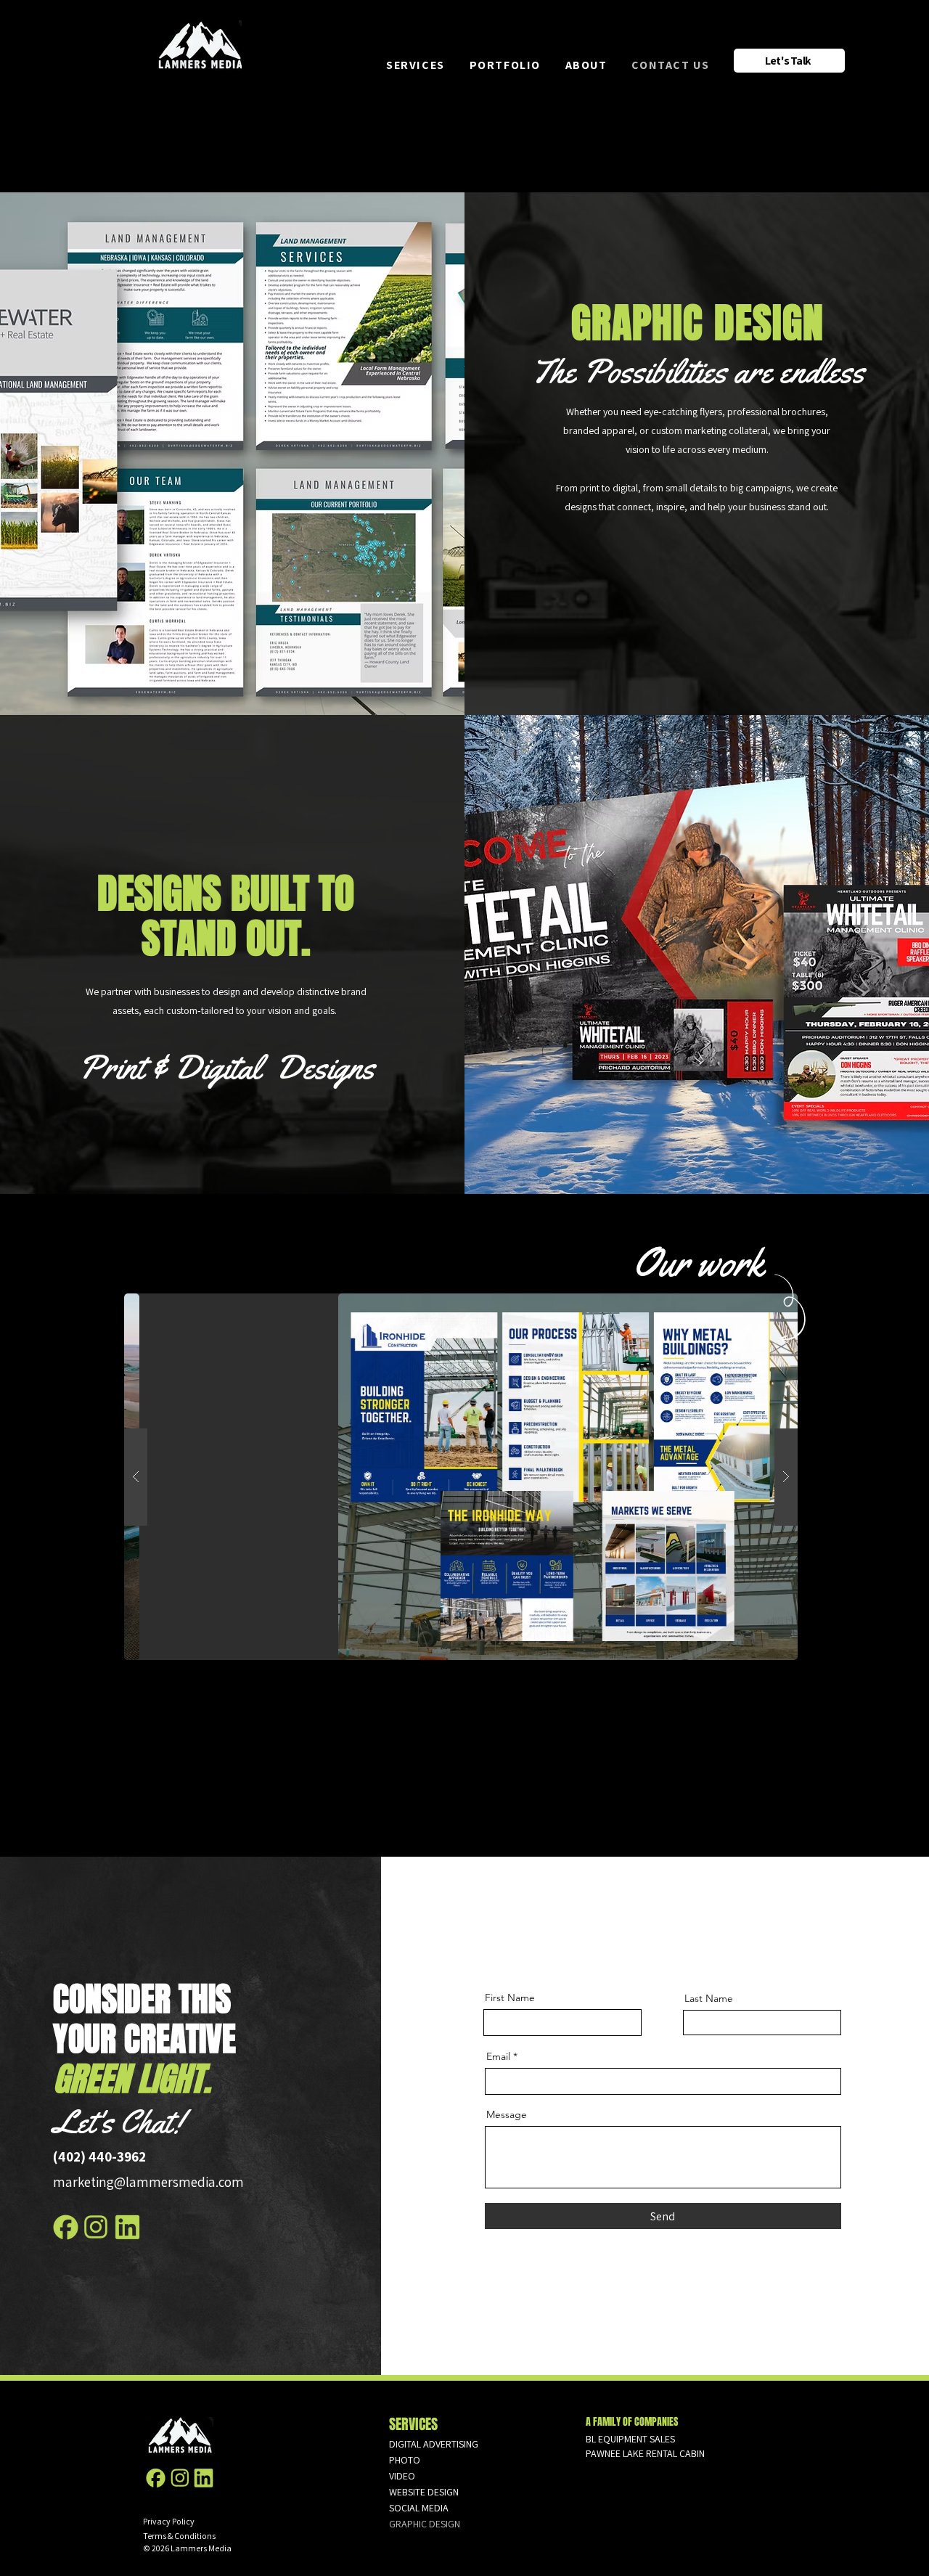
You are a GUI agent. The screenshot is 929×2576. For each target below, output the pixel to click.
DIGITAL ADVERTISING (434, 2444)
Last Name (709, 1998)
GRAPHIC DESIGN (425, 2524)
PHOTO (405, 2460)
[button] (428, 65)
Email (498, 2056)
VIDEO (402, 2476)
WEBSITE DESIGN (424, 2492)
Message (507, 2114)
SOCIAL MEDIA (419, 2508)
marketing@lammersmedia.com (148, 2182)
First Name (510, 1998)
